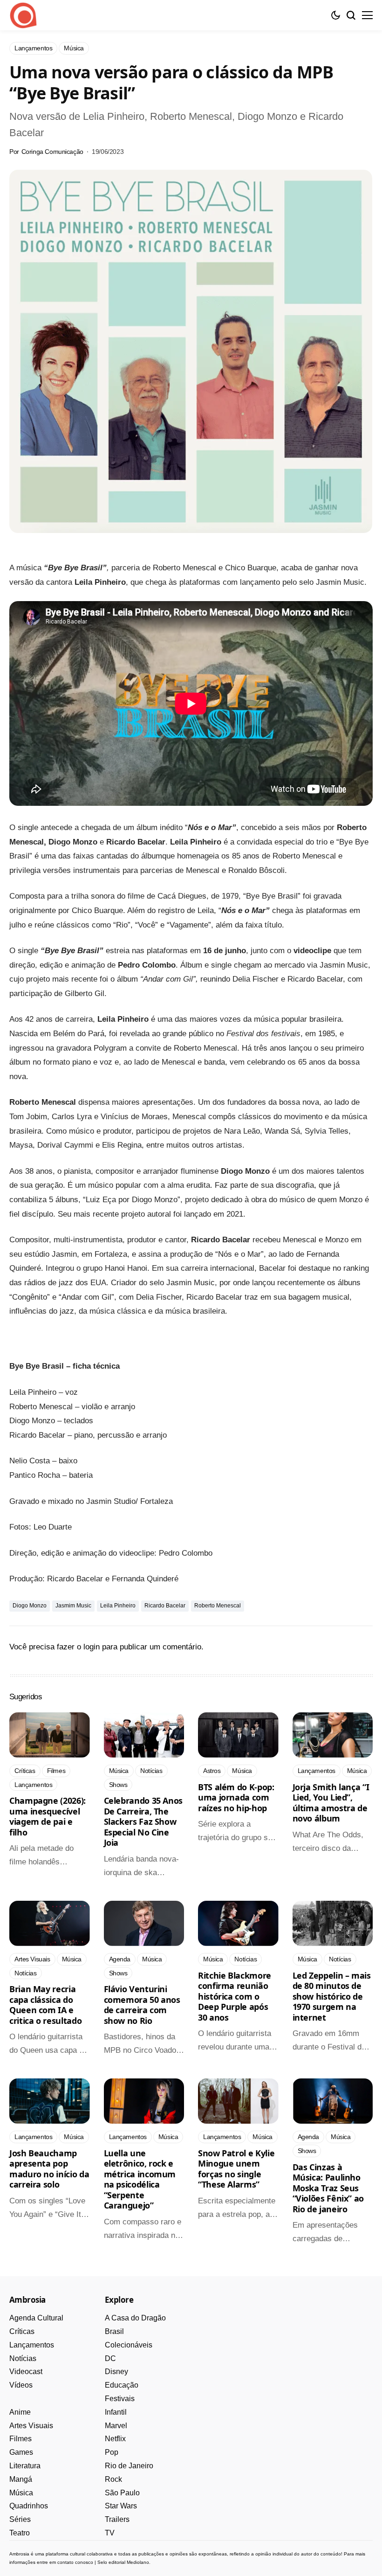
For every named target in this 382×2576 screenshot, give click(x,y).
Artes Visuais (31, 2426)
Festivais (120, 2399)
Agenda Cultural (36, 2318)
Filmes (20, 2439)
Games (21, 2452)
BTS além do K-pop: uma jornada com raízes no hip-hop (236, 1797)
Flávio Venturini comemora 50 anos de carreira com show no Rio (142, 2005)
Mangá (21, 2479)
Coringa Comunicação (52, 152)
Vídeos (21, 2385)
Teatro (20, 2533)
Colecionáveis (129, 2345)
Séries (20, 2519)
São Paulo (122, 2493)
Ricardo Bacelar (165, 1606)
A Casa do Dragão (135, 2318)
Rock (113, 2479)
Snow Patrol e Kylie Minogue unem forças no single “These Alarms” (236, 2169)
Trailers (117, 2519)
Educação (122, 2385)
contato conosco (75, 2562)
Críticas (22, 2331)
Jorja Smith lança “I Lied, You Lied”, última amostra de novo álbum (331, 1803)
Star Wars (121, 2506)
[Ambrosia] (23, 15)
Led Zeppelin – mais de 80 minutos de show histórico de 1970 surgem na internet (332, 1996)
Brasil (114, 2331)
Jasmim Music (73, 1606)
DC (110, 2358)
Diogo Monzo (30, 1606)
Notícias (23, 2358)
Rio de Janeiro (129, 2466)
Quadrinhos (29, 2506)
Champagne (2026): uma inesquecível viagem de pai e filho (48, 1816)
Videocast (26, 2372)
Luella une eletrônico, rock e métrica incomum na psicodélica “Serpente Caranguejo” (140, 2179)
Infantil (116, 2412)
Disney (116, 2372)
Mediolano (138, 2562)
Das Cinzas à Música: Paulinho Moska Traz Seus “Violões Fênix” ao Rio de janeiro (328, 2188)
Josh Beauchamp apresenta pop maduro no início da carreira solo (49, 2169)
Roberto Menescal (218, 1606)
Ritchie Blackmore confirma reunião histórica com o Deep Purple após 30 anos (235, 1996)
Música (21, 2493)
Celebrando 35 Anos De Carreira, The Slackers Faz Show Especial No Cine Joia (143, 1821)
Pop (112, 2452)
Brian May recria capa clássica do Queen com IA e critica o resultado (45, 2005)
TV (110, 2533)
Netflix (115, 2439)
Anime (20, 2412)
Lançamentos (32, 2345)
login (92, 1647)
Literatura (25, 2466)
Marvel (116, 2426)
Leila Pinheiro (118, 1606)
